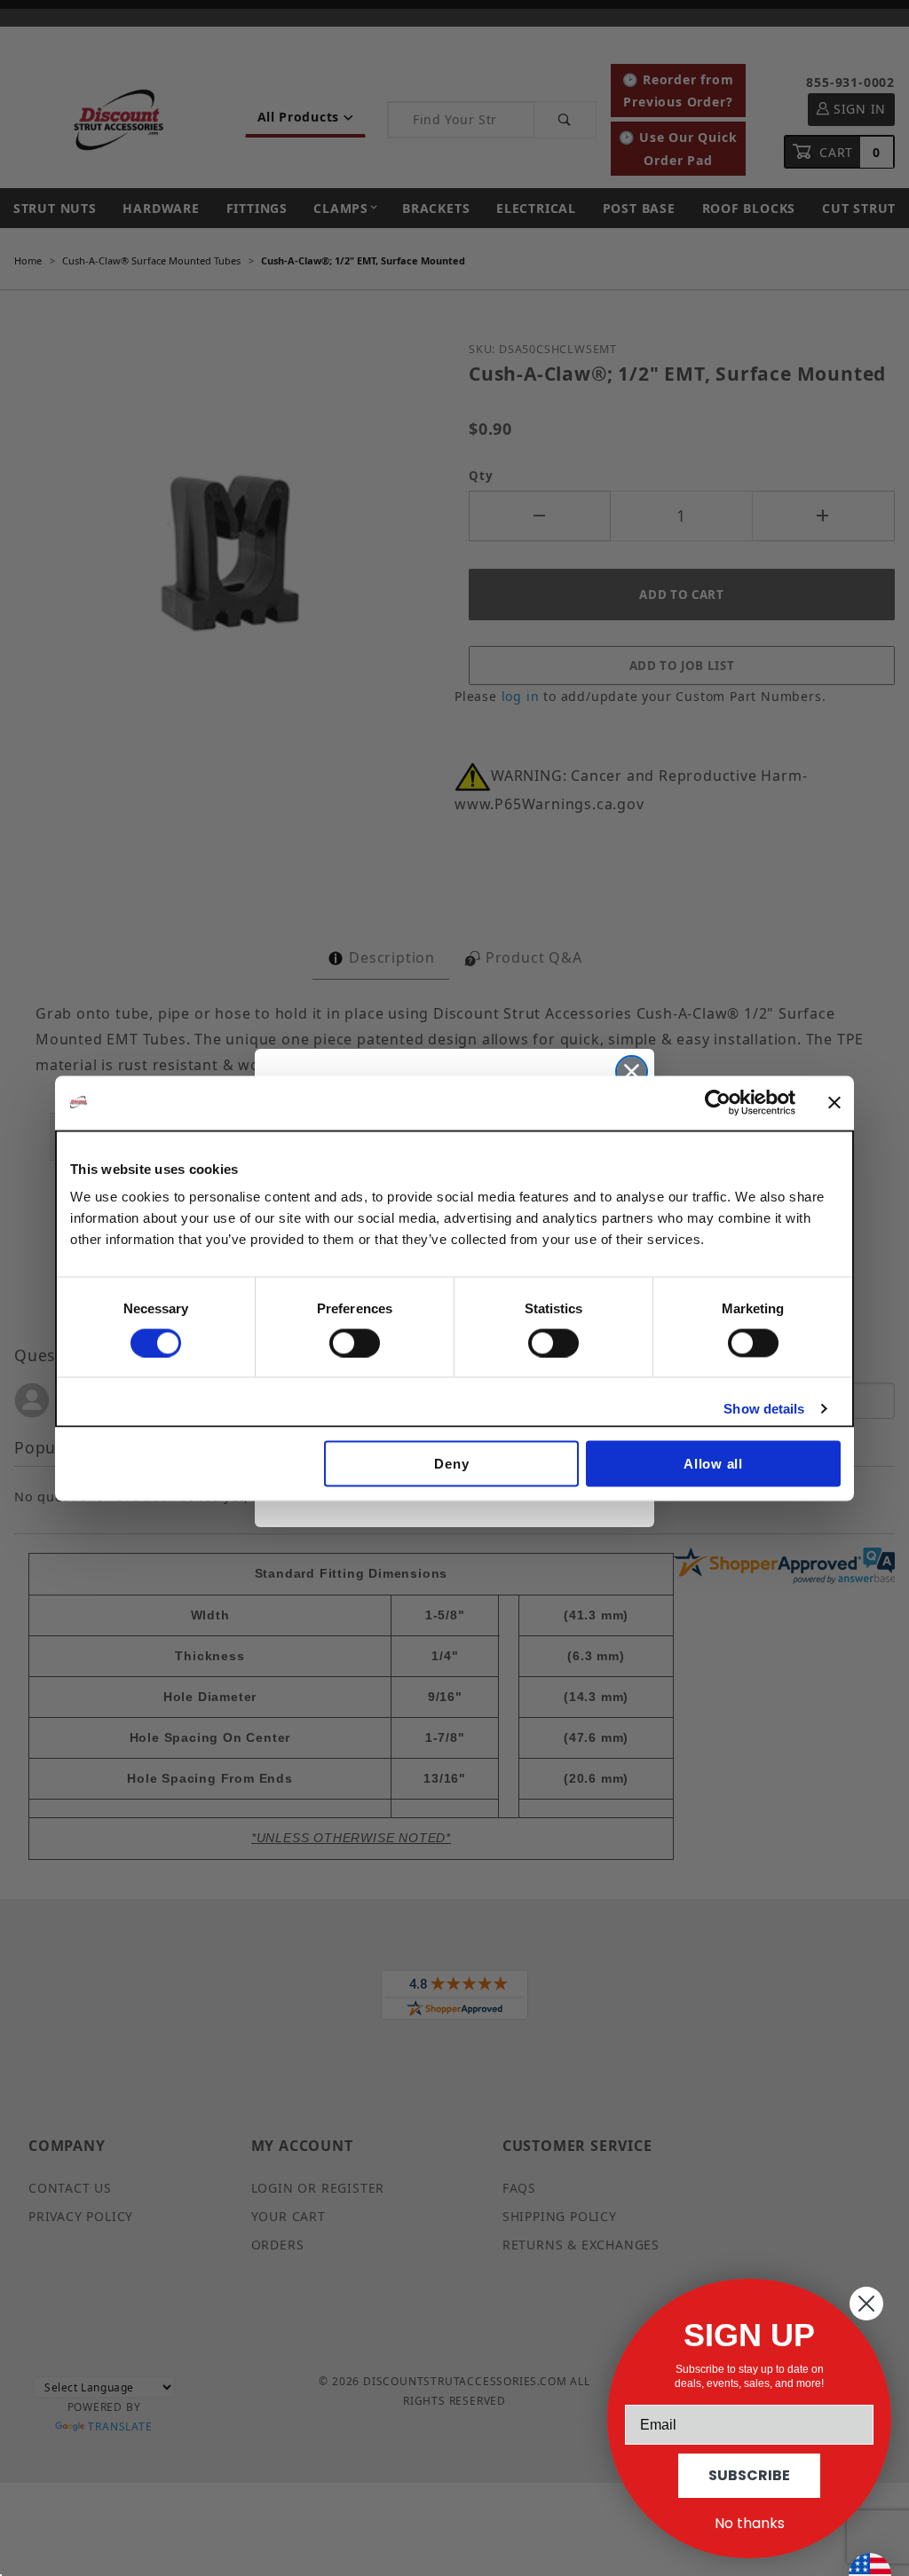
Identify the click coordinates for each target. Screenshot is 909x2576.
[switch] (355, 1343)
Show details (764, 1408)
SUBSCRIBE (749, 2475)
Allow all (713, 1464)
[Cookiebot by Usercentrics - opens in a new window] (718, 1102)
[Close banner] (834, 1102)
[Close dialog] (632, 1071)
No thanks (750, 2523)
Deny (451, 1464)
